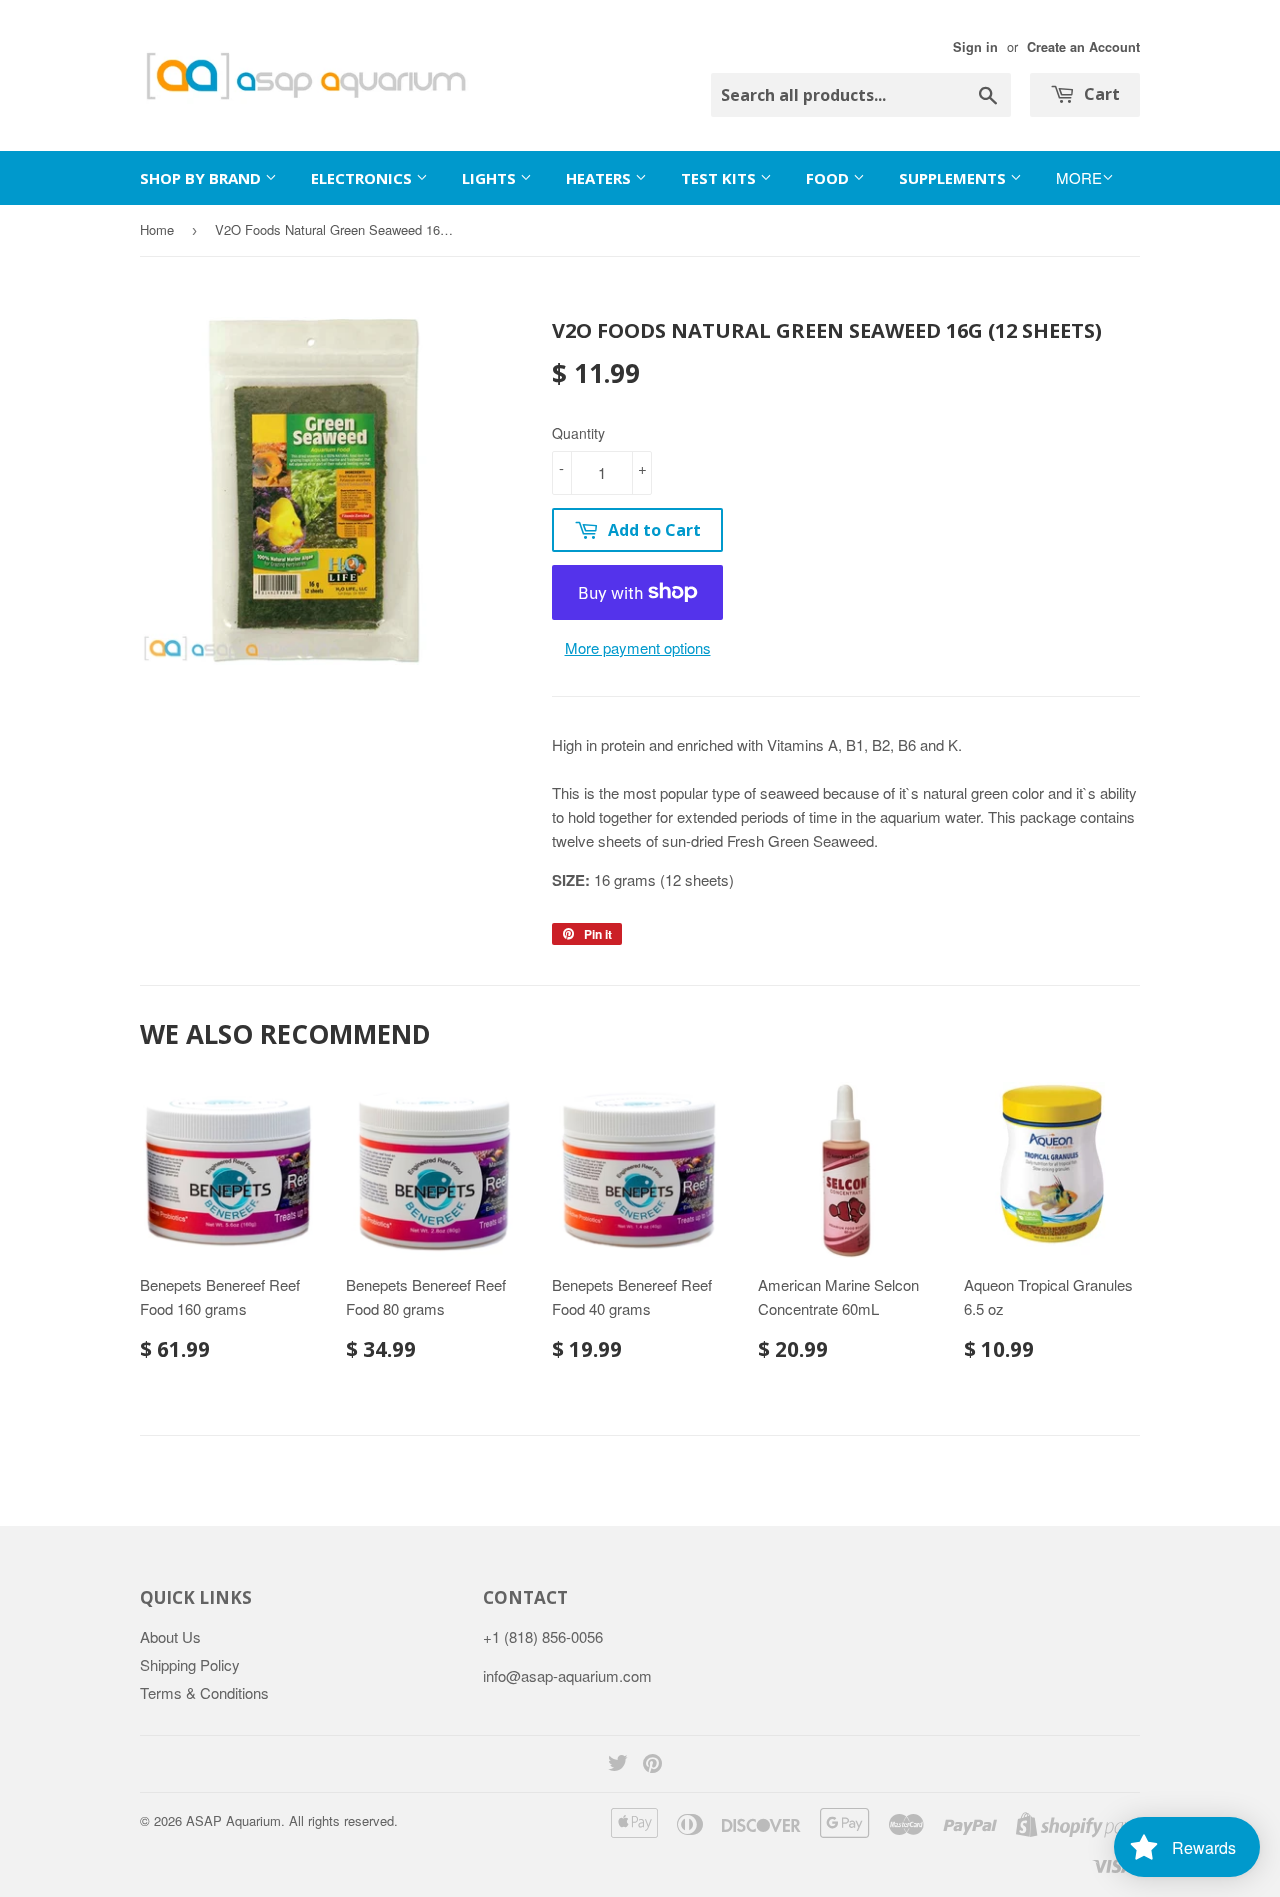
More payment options (638, 647)
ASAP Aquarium (233, 1820)
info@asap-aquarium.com (567, 1675)
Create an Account (1083, 47)
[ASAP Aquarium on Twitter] (618, 1764)
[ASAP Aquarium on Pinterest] (652, 1764)
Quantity (578, 433)
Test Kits (720, 178)
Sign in (975, 47)
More (1079, 177)
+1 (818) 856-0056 (543, 1636)
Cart (1100, 94)
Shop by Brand (202, 178)
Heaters (600, 178)
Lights (491, 178)
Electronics (363, 178)
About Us (170, 1636)
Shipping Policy (190, 1664)
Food (829, 178)
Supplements (954, 178)
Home (157, 229)
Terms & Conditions (204, 1692)
